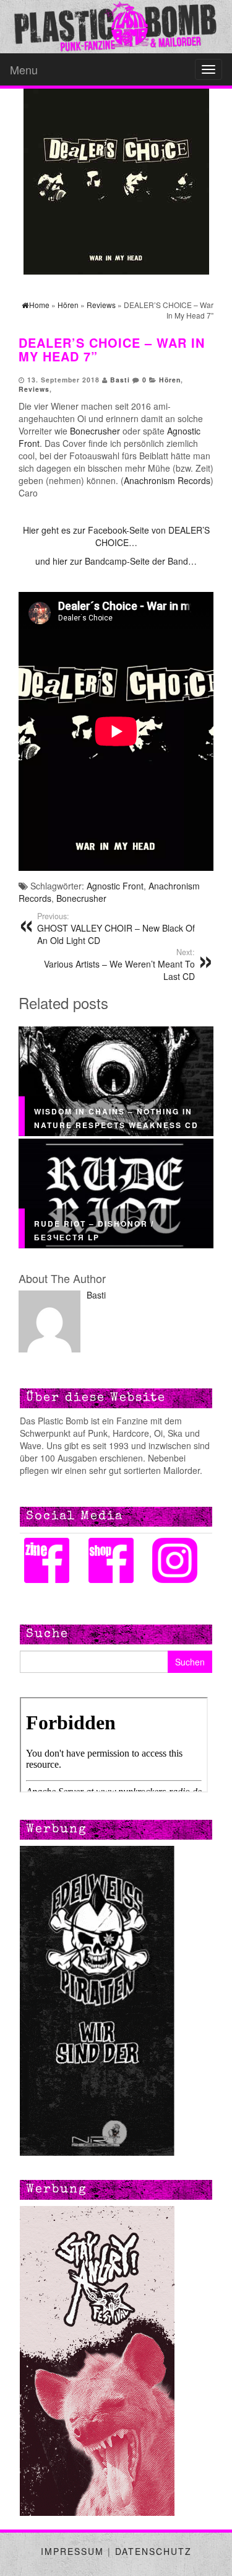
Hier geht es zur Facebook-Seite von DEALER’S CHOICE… (116, 536)
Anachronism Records (167, 480)
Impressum (72, 2551)
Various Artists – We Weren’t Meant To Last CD (119, 964)
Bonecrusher (95, 431)
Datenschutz (153, 2551)
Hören (170, 380)
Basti (120, 380)
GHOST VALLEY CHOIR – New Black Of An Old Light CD (116, 929)
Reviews (34, 389)
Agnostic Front (115, 886)
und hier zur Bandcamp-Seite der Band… (116, 561)
